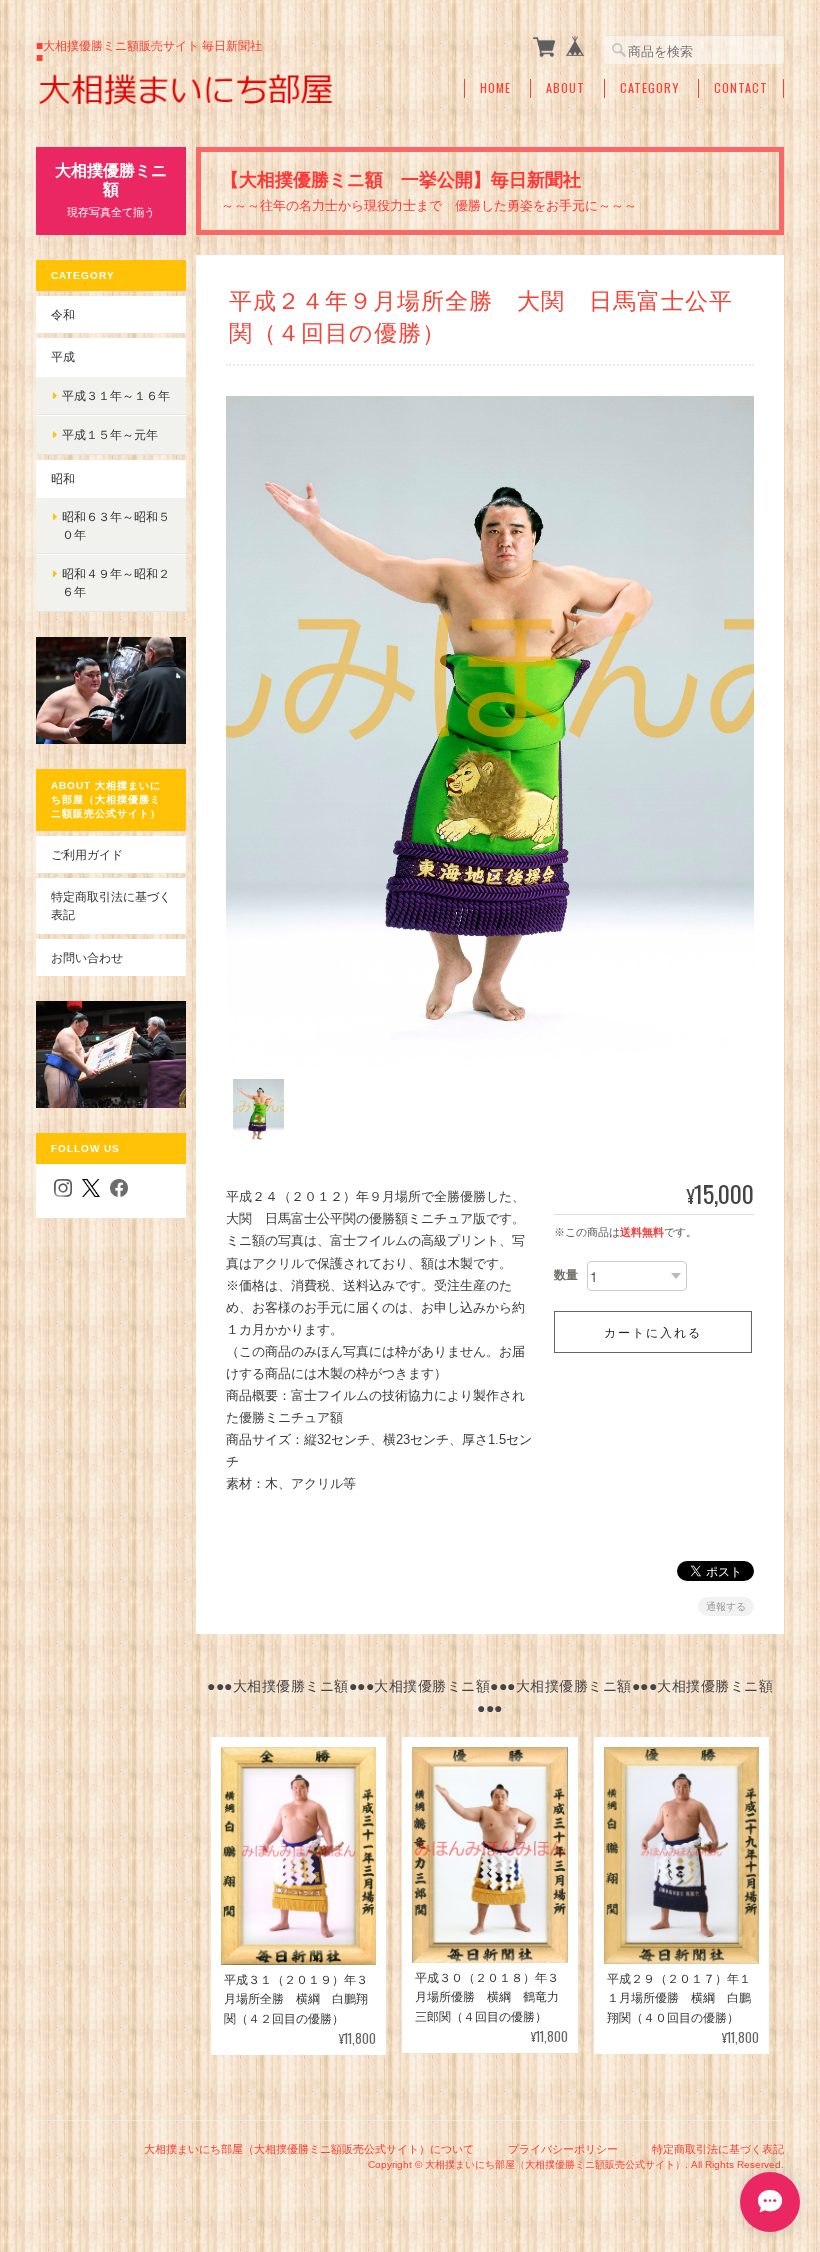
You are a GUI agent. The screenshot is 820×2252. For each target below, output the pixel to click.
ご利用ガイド (87, 854)
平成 (63, 356)
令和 (63, 314)
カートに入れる (653, 1331)
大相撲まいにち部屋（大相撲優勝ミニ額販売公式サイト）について (309, 2149)
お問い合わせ (87, 957)
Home (495, 88)
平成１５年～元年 (110, 434)
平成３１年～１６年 (116, 395)
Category (649, 88)
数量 (566, 1275)
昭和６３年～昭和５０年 (116, 525)
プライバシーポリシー (563, 2149)
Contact (741, 88)
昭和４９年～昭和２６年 (116, 582)
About (565, 88)
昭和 (63, 478)
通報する (726, 1606)
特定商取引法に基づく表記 (111, 905)
